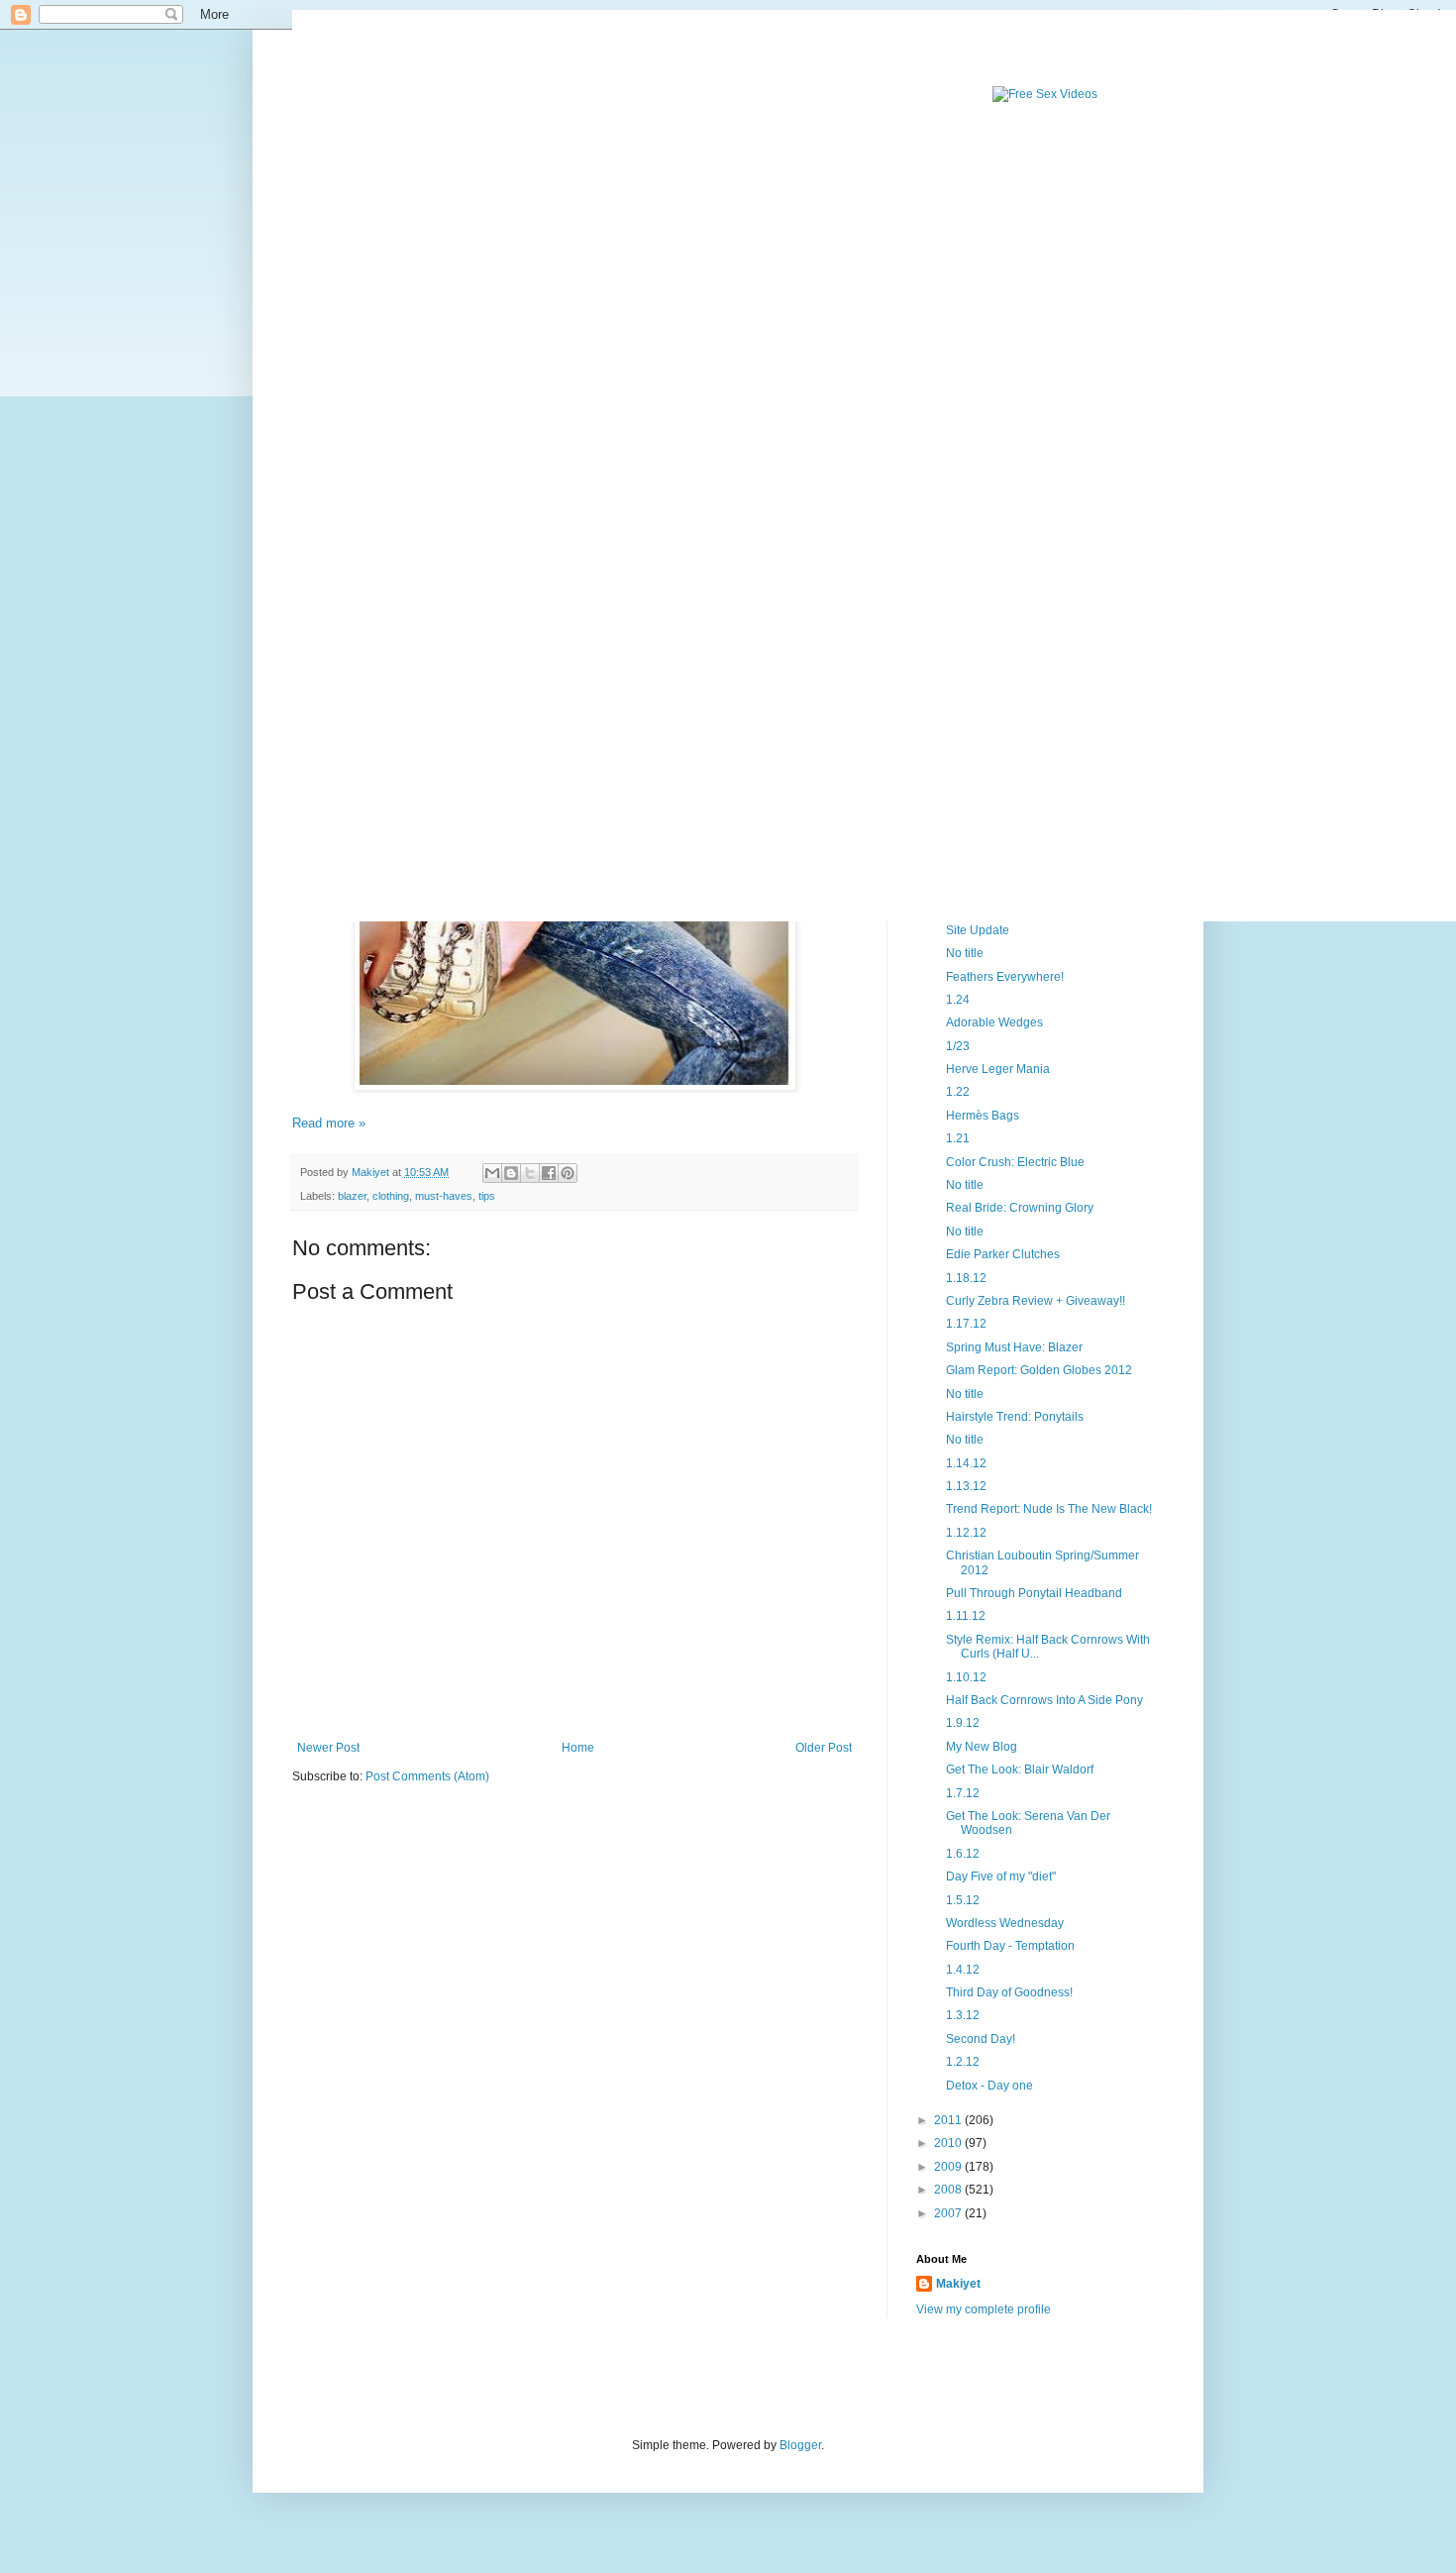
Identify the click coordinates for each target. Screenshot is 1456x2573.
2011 (949, 2120)
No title (965, 953)
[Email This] (492, 1173)
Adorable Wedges (994, 1022)
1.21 (958, 1138)
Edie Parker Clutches (1003, 1254)
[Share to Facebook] (549, 1173)
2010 (949, 2143)
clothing (391, 1196)
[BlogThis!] (511, 1173)
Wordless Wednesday (1005, 1923)
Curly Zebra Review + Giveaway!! (1036, 1301)
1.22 (958, 1092)
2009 (949, 2167)
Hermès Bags (983, 1116)
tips (487, 1196)
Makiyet (958, 2284)
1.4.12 (963, 1970)
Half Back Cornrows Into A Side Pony (1044, 1700)
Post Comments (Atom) (427, 1776)
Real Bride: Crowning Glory (1020, 1208)
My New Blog (982, 1747)
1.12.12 (966, 1533)
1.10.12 (966, 1677)
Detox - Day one (989, 2086)
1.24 (958, 1000)
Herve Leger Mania (998, 1069)
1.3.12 (963, 2015)
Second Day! (981, 2039)
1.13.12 (966, 1486)
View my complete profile (984, 2309)
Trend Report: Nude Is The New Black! (1049, 1509)
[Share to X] (530, 1173)
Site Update (978, 930)
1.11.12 (966, 1616)
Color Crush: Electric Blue (1015, 1162)
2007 (949, 2213)
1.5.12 (963, 1900)
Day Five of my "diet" (1001, 1876)
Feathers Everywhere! (1005, 977)
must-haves (444, 1196)
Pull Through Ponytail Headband (1034, 1593)
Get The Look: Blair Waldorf (1020, 1769)
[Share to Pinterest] (568, 1173)
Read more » (329, 1123)
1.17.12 (966, 1324)
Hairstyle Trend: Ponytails (1015, 1417)
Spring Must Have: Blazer (1014, 1347)
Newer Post (328, 1748)
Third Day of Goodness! (1009, 1992)
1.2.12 (963, 2062)
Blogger (800, 2445)
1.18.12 (966, 1278)
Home (578, 1748)
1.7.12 (963, 1793)
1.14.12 (966, 1463)
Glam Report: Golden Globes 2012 (1039, 1370)
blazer (352, 1196)
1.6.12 (963, 1854)
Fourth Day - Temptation (1010, 1946)
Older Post (824, 1748)
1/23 (958, 1046)
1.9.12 (963, 1723)
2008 (949, 2190)
